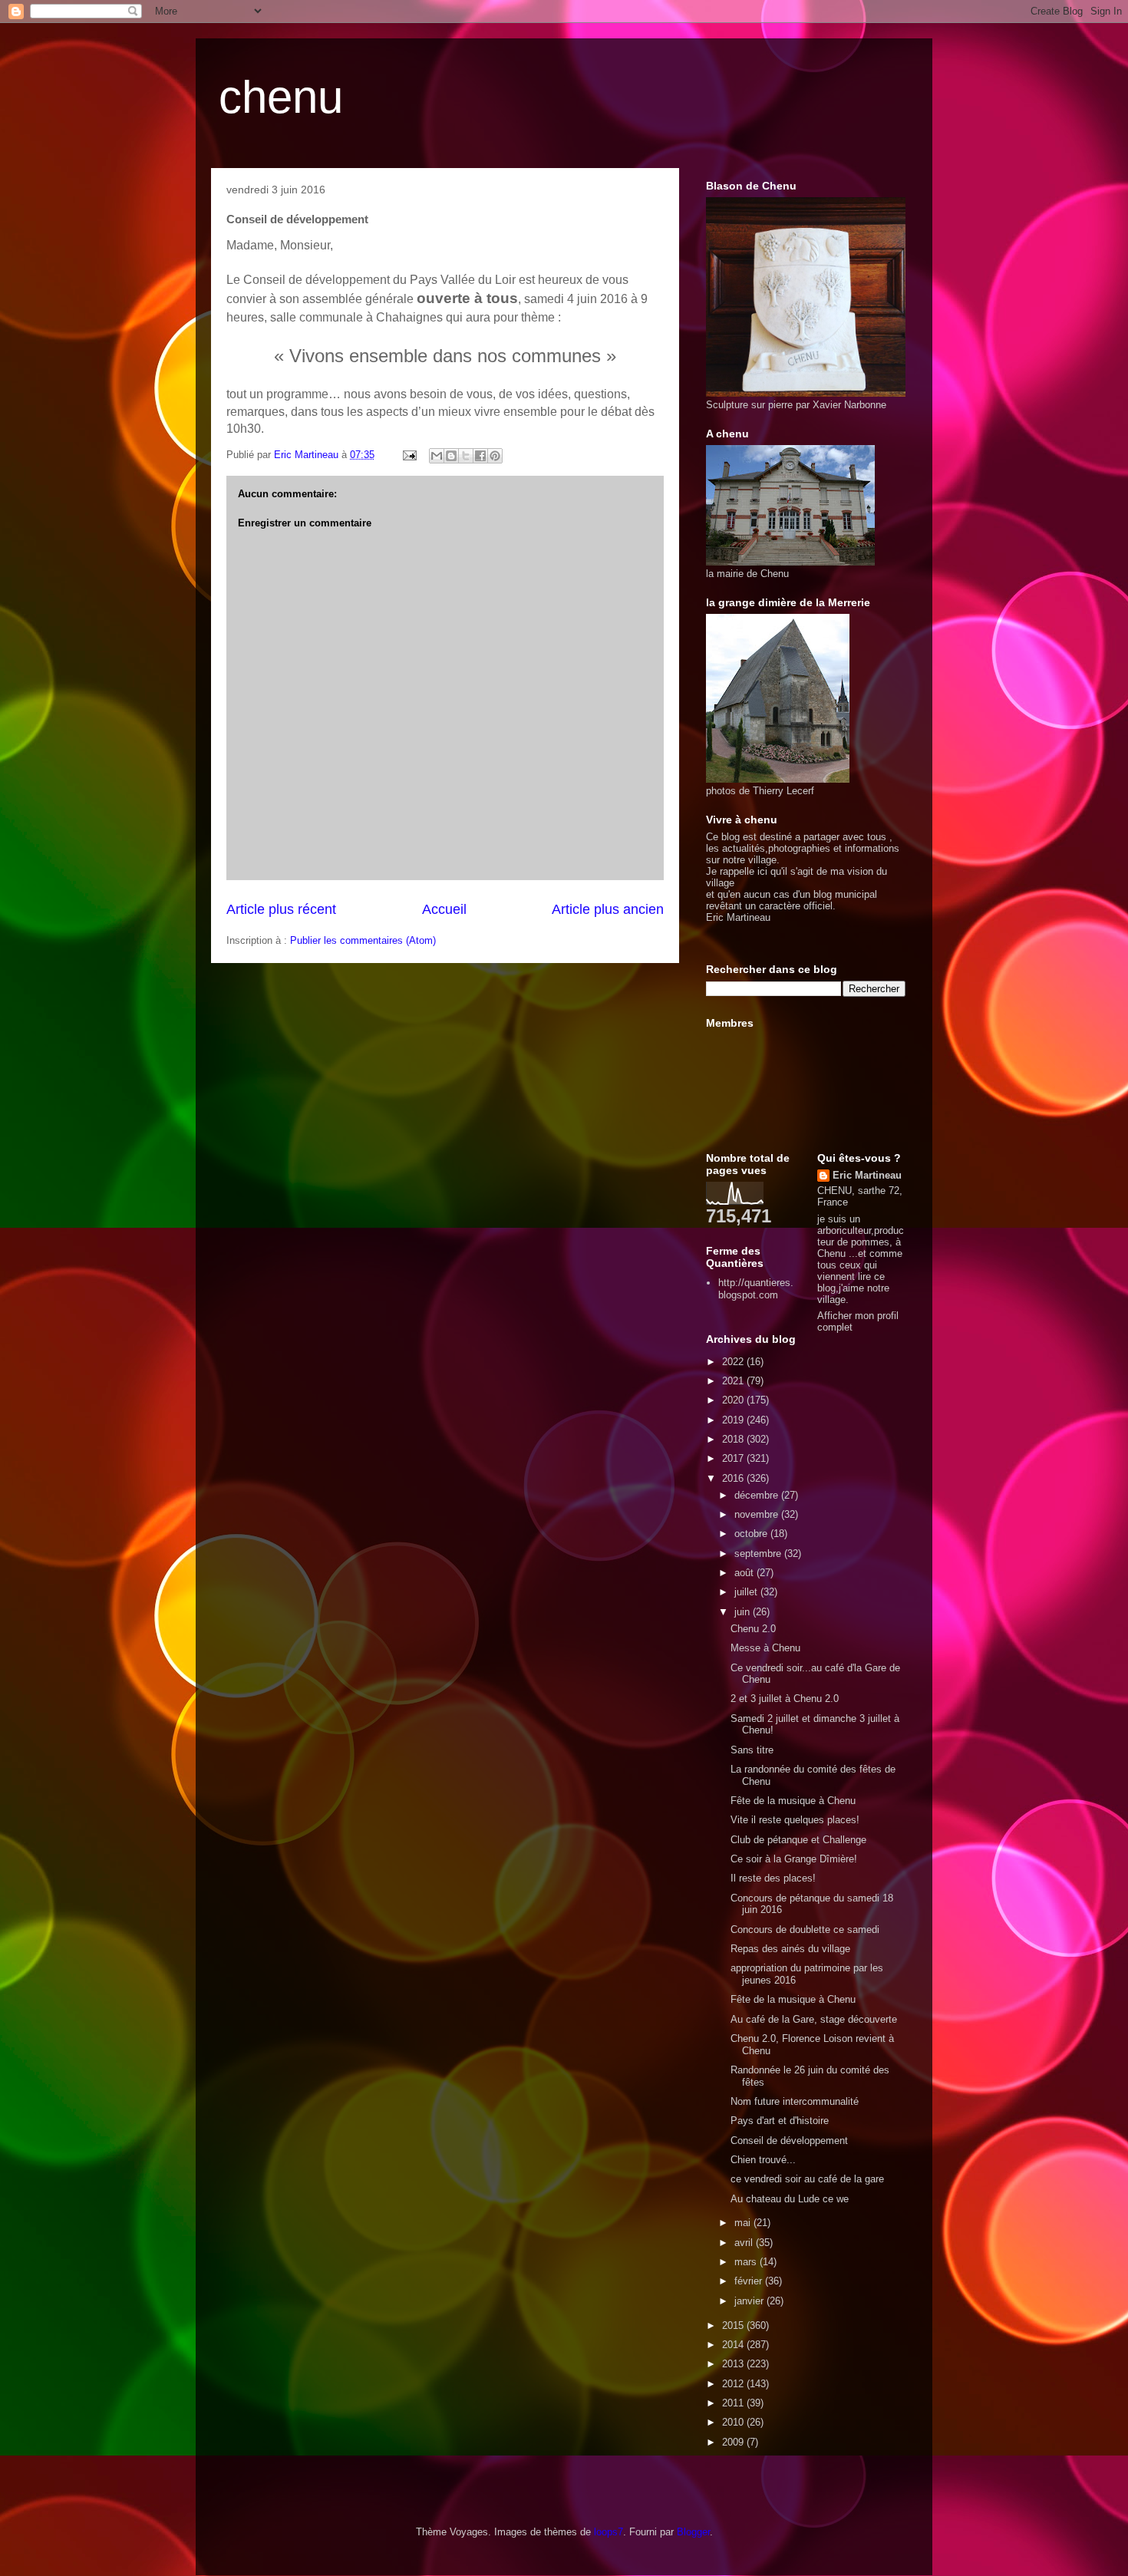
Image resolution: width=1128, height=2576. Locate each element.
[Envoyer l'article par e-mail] (409, 455)
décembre (758, 1495)
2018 (734, 1439)
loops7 (609, 2532)
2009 (734, 2442)
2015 (734, 2325)
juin (744, 1612)
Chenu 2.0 (753, 1629)
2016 (734, 1478)
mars (747, 2262)
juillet (747, 1592)
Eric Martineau (867, 1175)
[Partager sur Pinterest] (495, 456)
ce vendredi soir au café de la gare (807, 2179)
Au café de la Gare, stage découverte (814, 2019)
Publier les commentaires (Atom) (363, 940)
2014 (734, 2345)
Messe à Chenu (765, 1648)
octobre (752, 1534)
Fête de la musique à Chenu (793, 1801)
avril (745, 2243)
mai (744, 2223)
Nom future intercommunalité (795, 2101)
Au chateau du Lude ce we (790, 2199)
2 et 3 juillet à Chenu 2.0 (785, 1699)
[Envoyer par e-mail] (437, 456)
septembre (759, 1554)
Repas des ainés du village (790, 1949)
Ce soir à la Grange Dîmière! (794, 1859)
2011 (734, 2403)
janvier (750, 2301)
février (750, 2281)
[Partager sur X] (466, 456)
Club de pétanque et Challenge (798, 1840)
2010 (734, 2422)
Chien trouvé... (763, 2160)
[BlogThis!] (451, 456)
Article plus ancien (608, 909)
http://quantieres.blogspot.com (756, 1289)
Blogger (693, 2532)
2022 (734, 1362)
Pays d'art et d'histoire (780, 2121)
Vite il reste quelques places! (795, 1820)
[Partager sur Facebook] (480, 456)
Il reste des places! (773, 1878)
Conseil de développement (789, 2141)
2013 (734, 2364)
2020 (734, 1400)
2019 (734, 1420)
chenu (281, 97)
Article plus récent (281, 909)
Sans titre (752, 1750)
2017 (734, 1458)
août (745, 1573)
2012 (734, 2384)
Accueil (444, 909)
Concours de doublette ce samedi (805, 1930)
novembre (758, 1514)
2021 (734, 1381)
